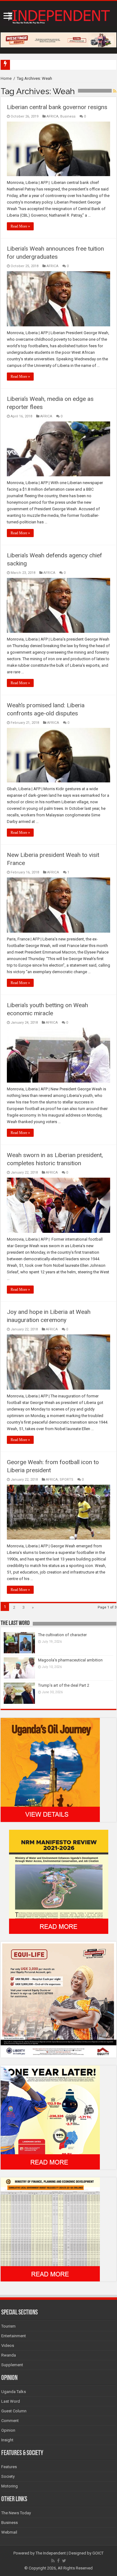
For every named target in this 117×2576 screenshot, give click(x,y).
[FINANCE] (50, 2229)
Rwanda (9, 2355)
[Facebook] (58, 2561)
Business (68, 116)
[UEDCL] (50, 2117)
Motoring (10, 2486)
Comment (10, 2421)
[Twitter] (64, 2561)
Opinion (8, 2430)
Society (8, 2476)
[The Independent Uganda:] (58, 16)
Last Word (11, 2401)
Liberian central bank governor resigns (57, 107)
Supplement (12, 2365)
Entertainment (14, 2336)
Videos (8, 2345)
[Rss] (53, 2561)
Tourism (8, 2326)
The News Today (16, 2513)
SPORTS (66, 1480)
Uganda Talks (14, 2392)
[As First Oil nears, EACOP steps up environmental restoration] (12, 62)
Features (9, 2467)
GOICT (98, 2553)
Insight (7, 2440)
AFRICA (52, 116)
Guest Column (14, 2411)
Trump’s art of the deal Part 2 (64, 1685)
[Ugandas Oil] (50, 1770)
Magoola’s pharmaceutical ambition (70, 1660)
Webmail (9, 2532)
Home (6, 78)
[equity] (58, 1999)
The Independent (51, 2553)
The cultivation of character (62, 1635)
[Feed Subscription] (115, 91)
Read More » (20, 226)
